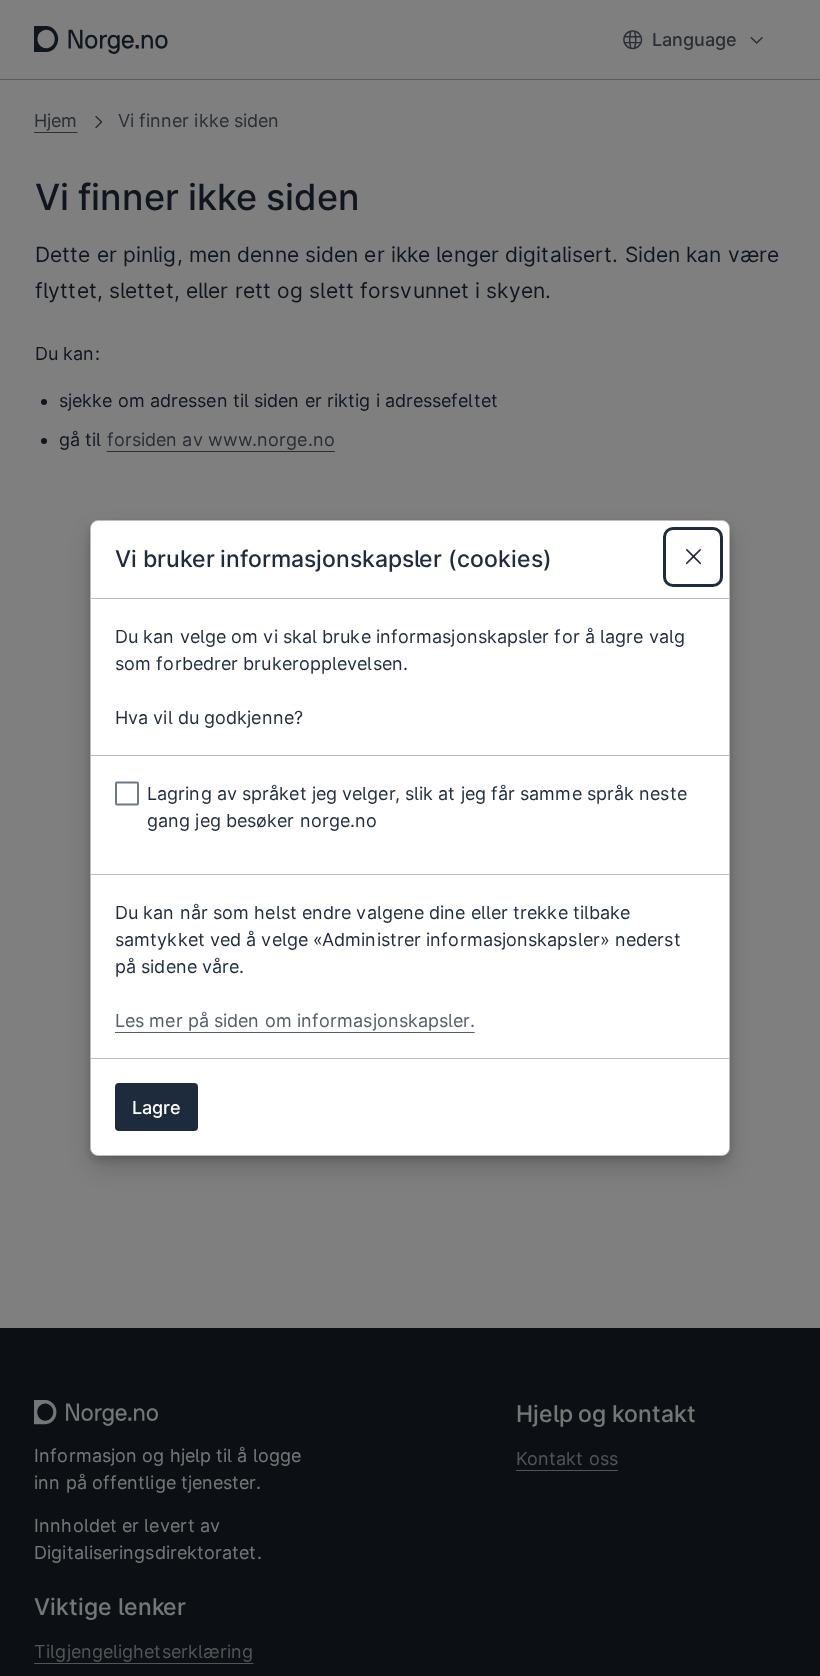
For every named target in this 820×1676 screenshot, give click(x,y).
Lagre (156, 1107)
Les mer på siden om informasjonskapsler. (295, 1020)
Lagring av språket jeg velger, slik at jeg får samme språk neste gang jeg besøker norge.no (417, 807)
